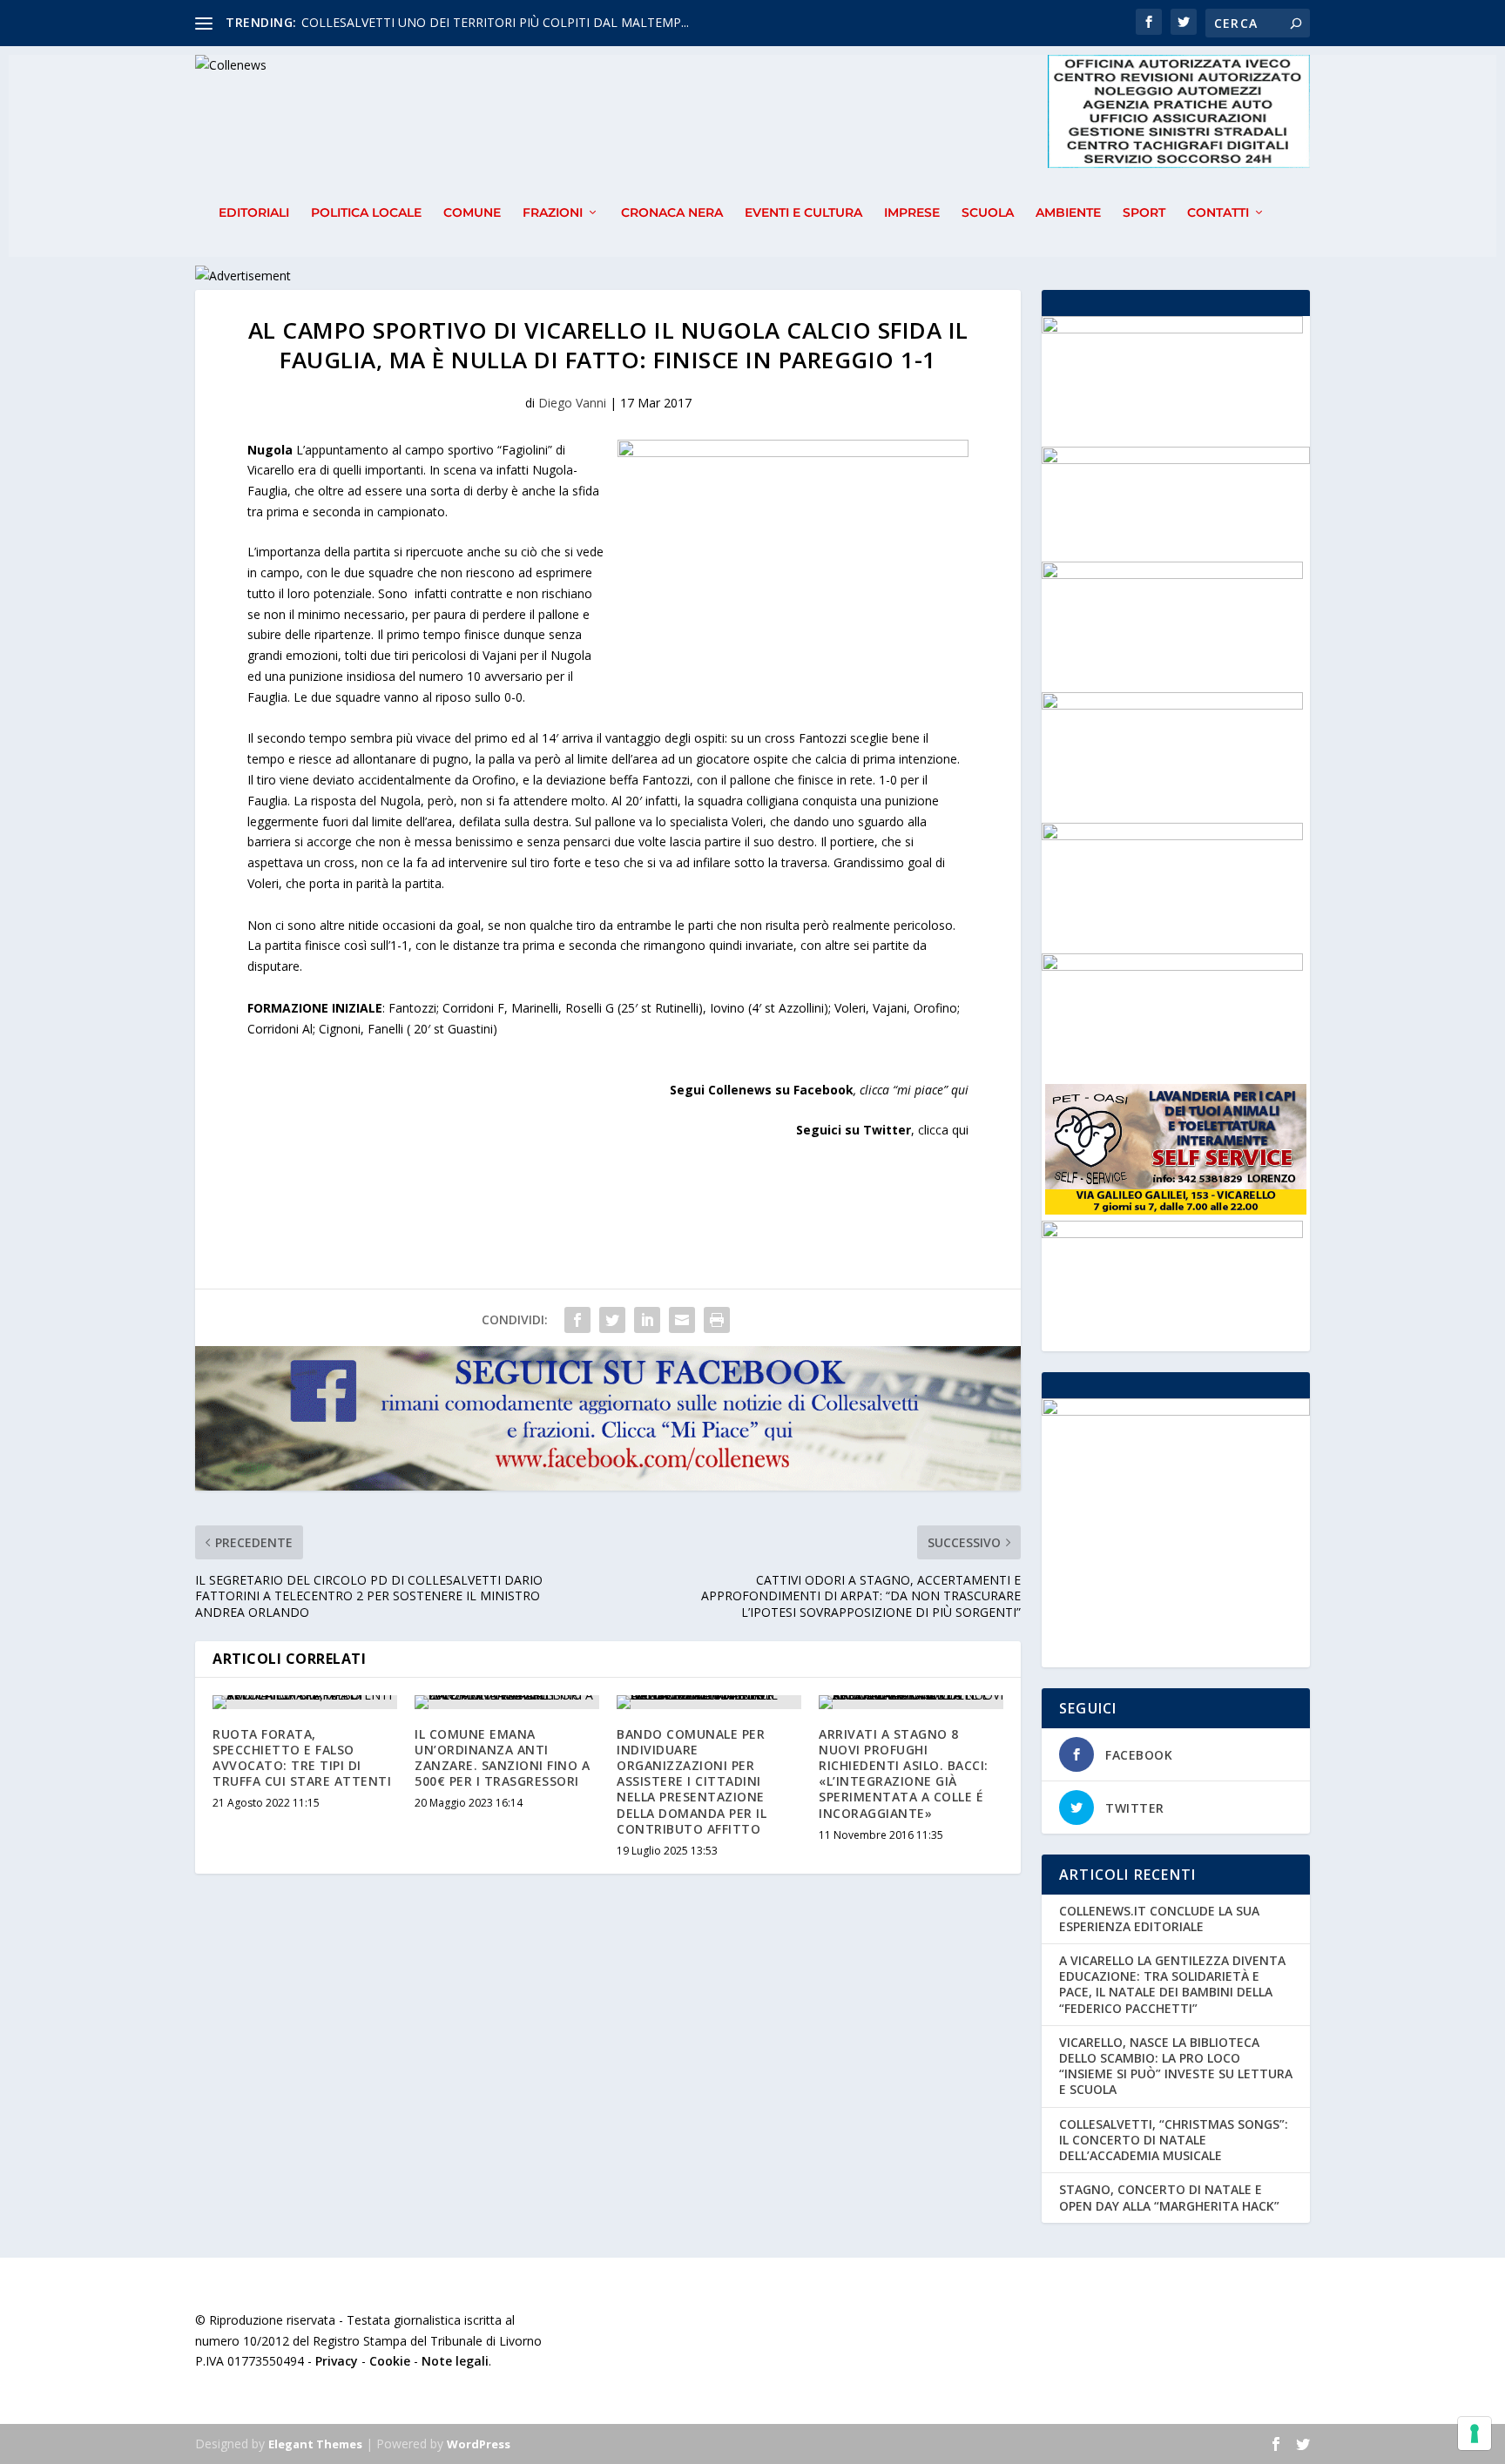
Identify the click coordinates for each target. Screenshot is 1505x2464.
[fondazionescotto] (1172, 574)
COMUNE (472, 213)
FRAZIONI (553, 213)
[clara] (1172, 705)
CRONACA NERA (672, 213)
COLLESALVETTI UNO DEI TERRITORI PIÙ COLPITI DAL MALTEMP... (495, 22)
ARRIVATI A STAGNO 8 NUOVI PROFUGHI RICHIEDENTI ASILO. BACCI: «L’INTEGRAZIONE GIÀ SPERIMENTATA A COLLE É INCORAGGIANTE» (904, 1774)
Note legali (455, 2361)
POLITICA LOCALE (366, 213)
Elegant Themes (315, 2444)
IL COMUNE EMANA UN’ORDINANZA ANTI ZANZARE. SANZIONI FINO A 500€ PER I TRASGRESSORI (502, 1758)
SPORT (1144, 213)
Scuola (988, 213)
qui (960, 1090)
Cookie (390, 2361)
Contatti (1218, 213)
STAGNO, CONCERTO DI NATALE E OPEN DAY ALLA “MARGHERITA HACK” (1169, 2197)
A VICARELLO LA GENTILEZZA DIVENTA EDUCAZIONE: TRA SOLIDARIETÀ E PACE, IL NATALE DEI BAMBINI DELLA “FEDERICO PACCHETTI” (1172, 1984)
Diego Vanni (572, 403)
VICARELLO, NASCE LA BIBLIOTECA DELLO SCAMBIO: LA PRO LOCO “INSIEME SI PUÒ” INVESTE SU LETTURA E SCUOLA (1176, 2066)
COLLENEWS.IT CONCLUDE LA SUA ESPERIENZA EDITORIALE (1159, 1919)
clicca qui (943, 1130)
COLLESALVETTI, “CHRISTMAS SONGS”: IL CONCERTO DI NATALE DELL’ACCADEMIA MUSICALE (1174, 2140)
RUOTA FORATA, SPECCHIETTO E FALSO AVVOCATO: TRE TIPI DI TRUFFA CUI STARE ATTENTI (302, 1758)
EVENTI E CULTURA (803, 213)
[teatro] (1172, 966)
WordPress (479, 2444)
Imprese (912, 213)
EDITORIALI (254, 213)
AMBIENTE (1068, 213)
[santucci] (1172, 329)
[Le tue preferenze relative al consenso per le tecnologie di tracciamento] (1475, 2434)
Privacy (337, 2361)
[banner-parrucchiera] (1172, 835)
